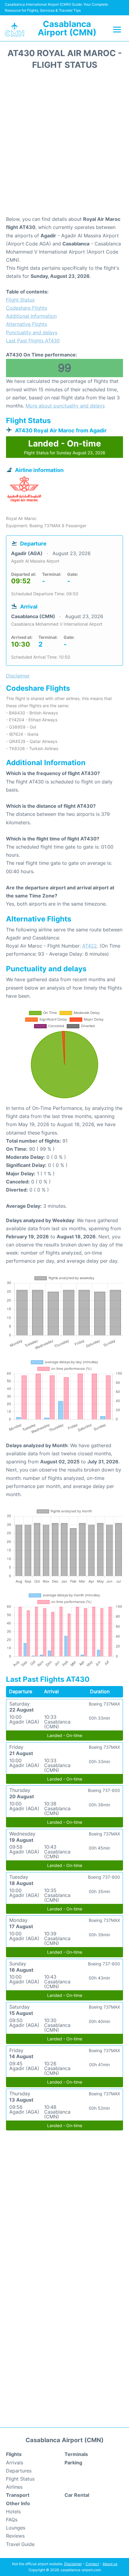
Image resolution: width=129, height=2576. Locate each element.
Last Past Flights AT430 (33, 341)
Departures (19, 2471)
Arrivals (15, 2463)
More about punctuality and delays (65, 406)
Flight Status (20, 300)
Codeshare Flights (27, 308)
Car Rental (77, 2495)
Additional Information (31, 316)
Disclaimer (73, 2564)
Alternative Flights (27, 324)
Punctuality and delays (32, 332)
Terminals (76, 2454)
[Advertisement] (64, 145)
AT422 (90, 946)
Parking (73, 2463)
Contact (92, 2564)
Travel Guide (20, 2544)
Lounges (16, 2528)
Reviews (15, 2536)
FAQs (12, 2520)
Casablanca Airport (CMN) (67, 28)
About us (110, 2564)
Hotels (13, 2511)
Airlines (14, 2487)
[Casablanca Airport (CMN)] (14, 29)
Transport (18, 2495)
